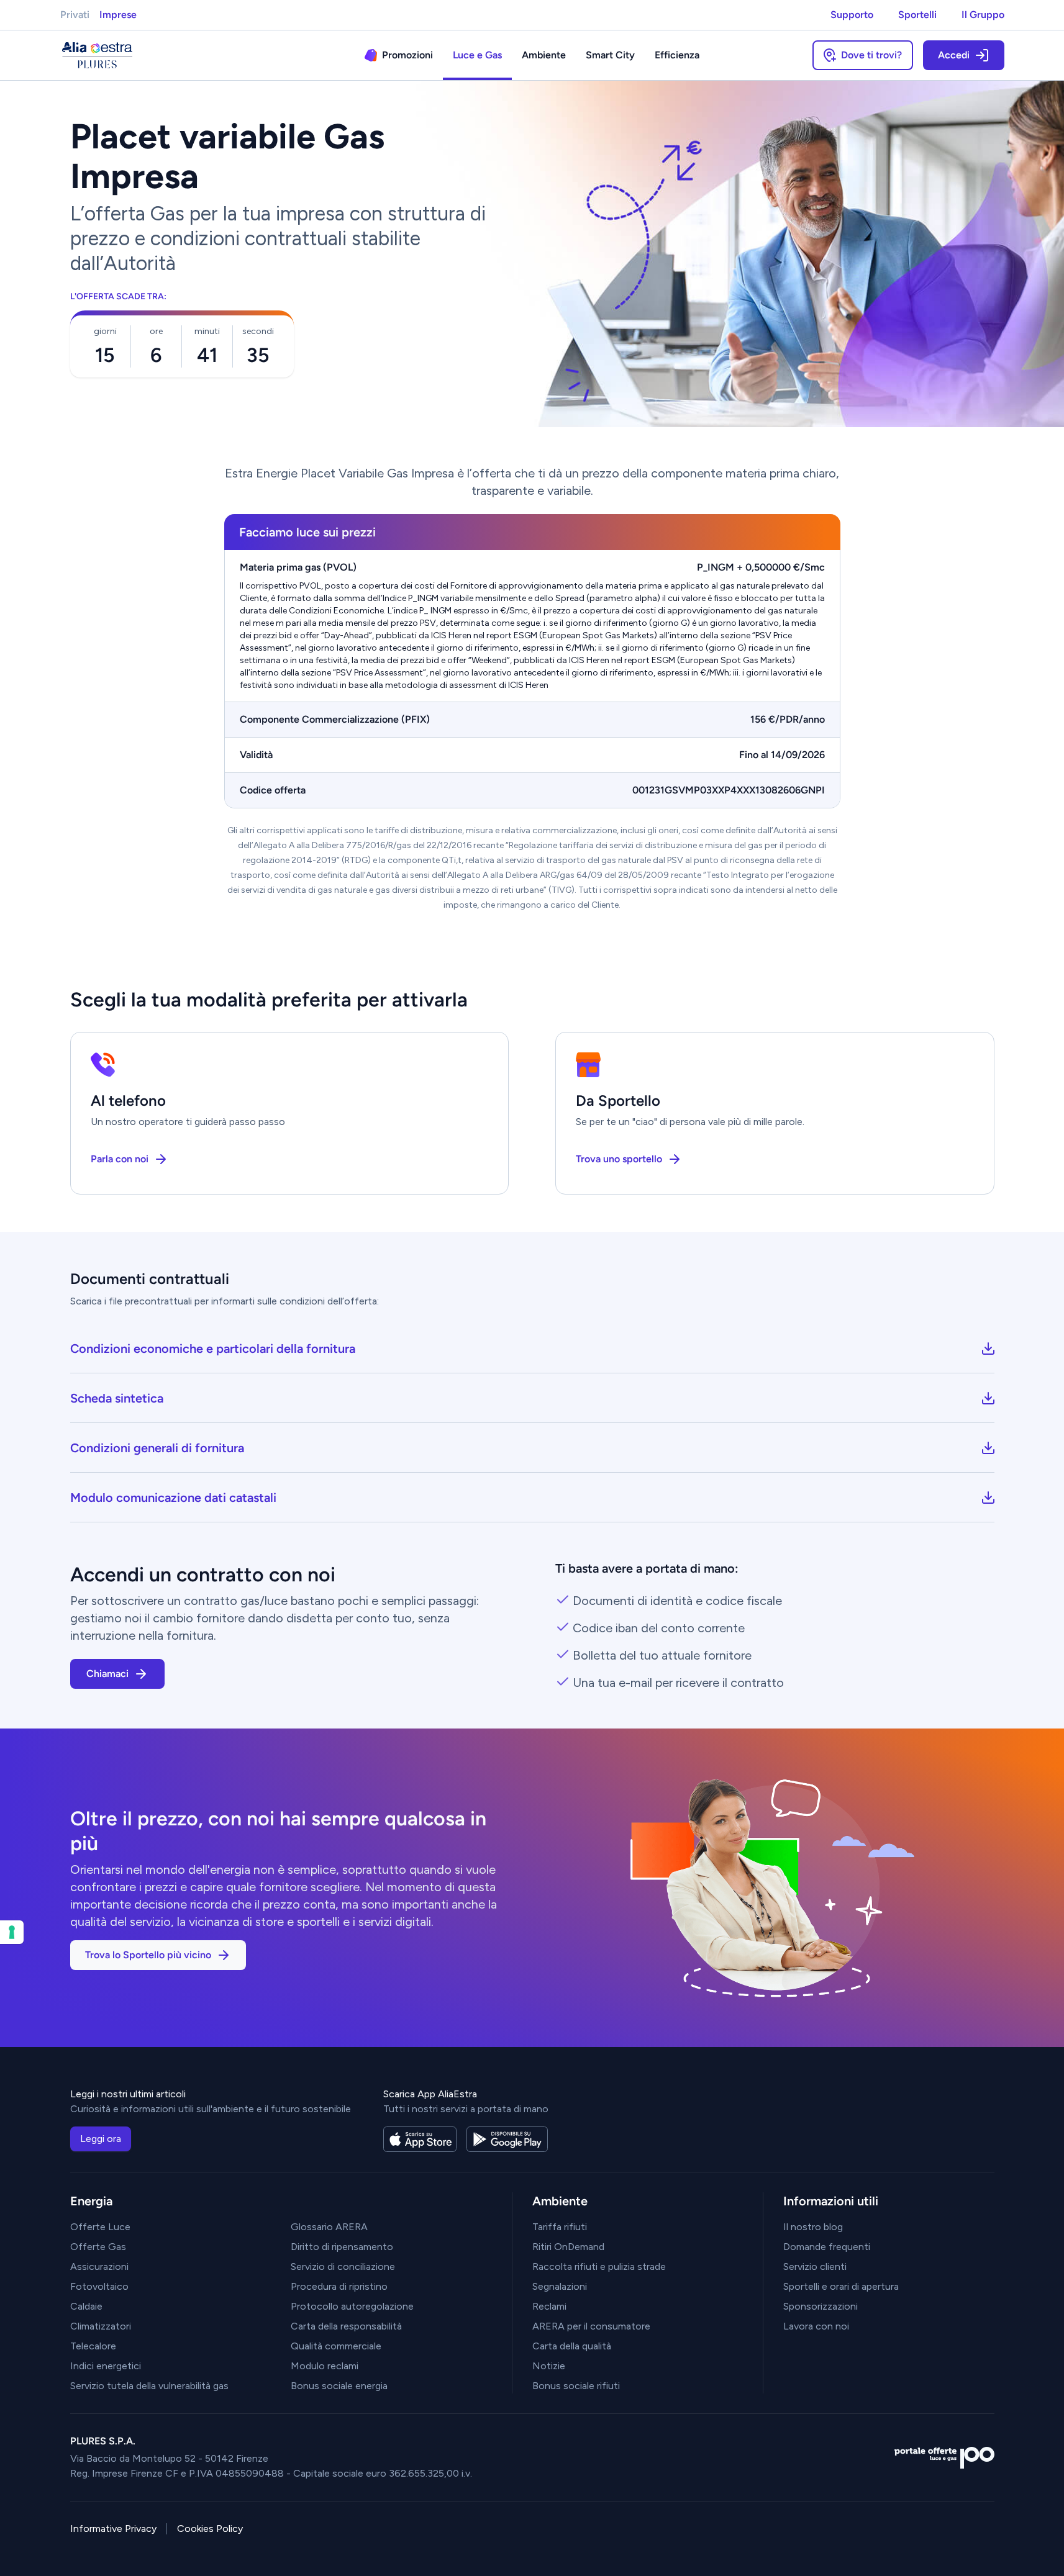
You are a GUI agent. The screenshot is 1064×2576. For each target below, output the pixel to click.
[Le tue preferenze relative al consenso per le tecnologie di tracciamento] (12, 1932)
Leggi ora (101, 2139)
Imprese (118, 15)
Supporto (852, 15)
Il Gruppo (983, 15)
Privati (75, 15)
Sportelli (917, 15)
